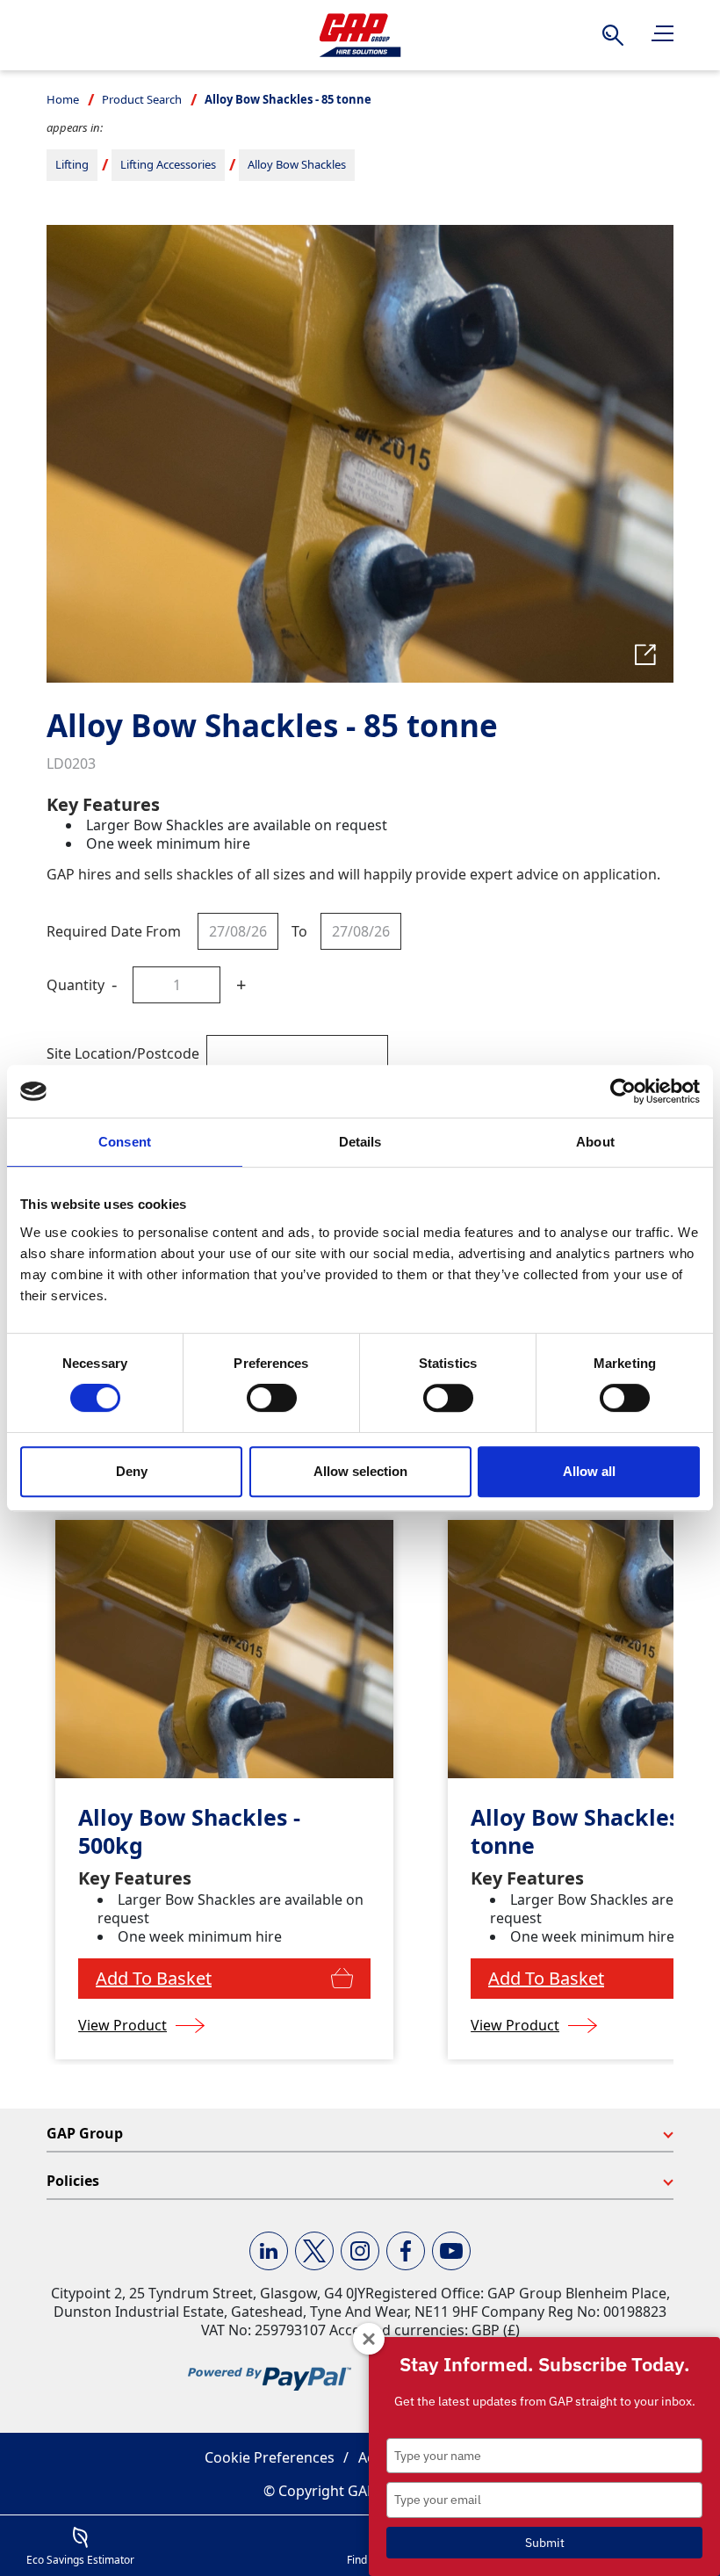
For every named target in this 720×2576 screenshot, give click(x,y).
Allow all (589, 1471)
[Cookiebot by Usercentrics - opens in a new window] (623, 1091)
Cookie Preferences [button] (270, 2457)
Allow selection (360, 1471)
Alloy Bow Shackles (297, 164)
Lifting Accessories (168, 164)
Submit (545, 2543)
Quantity (76, 985)
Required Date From (114, 931)
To (299, 931)
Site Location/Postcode (123, 1053)
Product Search (142, 99)
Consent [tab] (125, 1142)
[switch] (272, 1398)
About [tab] (595, 1142)
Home (63, 99)
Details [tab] (360, 1142)
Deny (132, 1471)
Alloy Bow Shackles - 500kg (189, 1831)
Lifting (72, 164)
